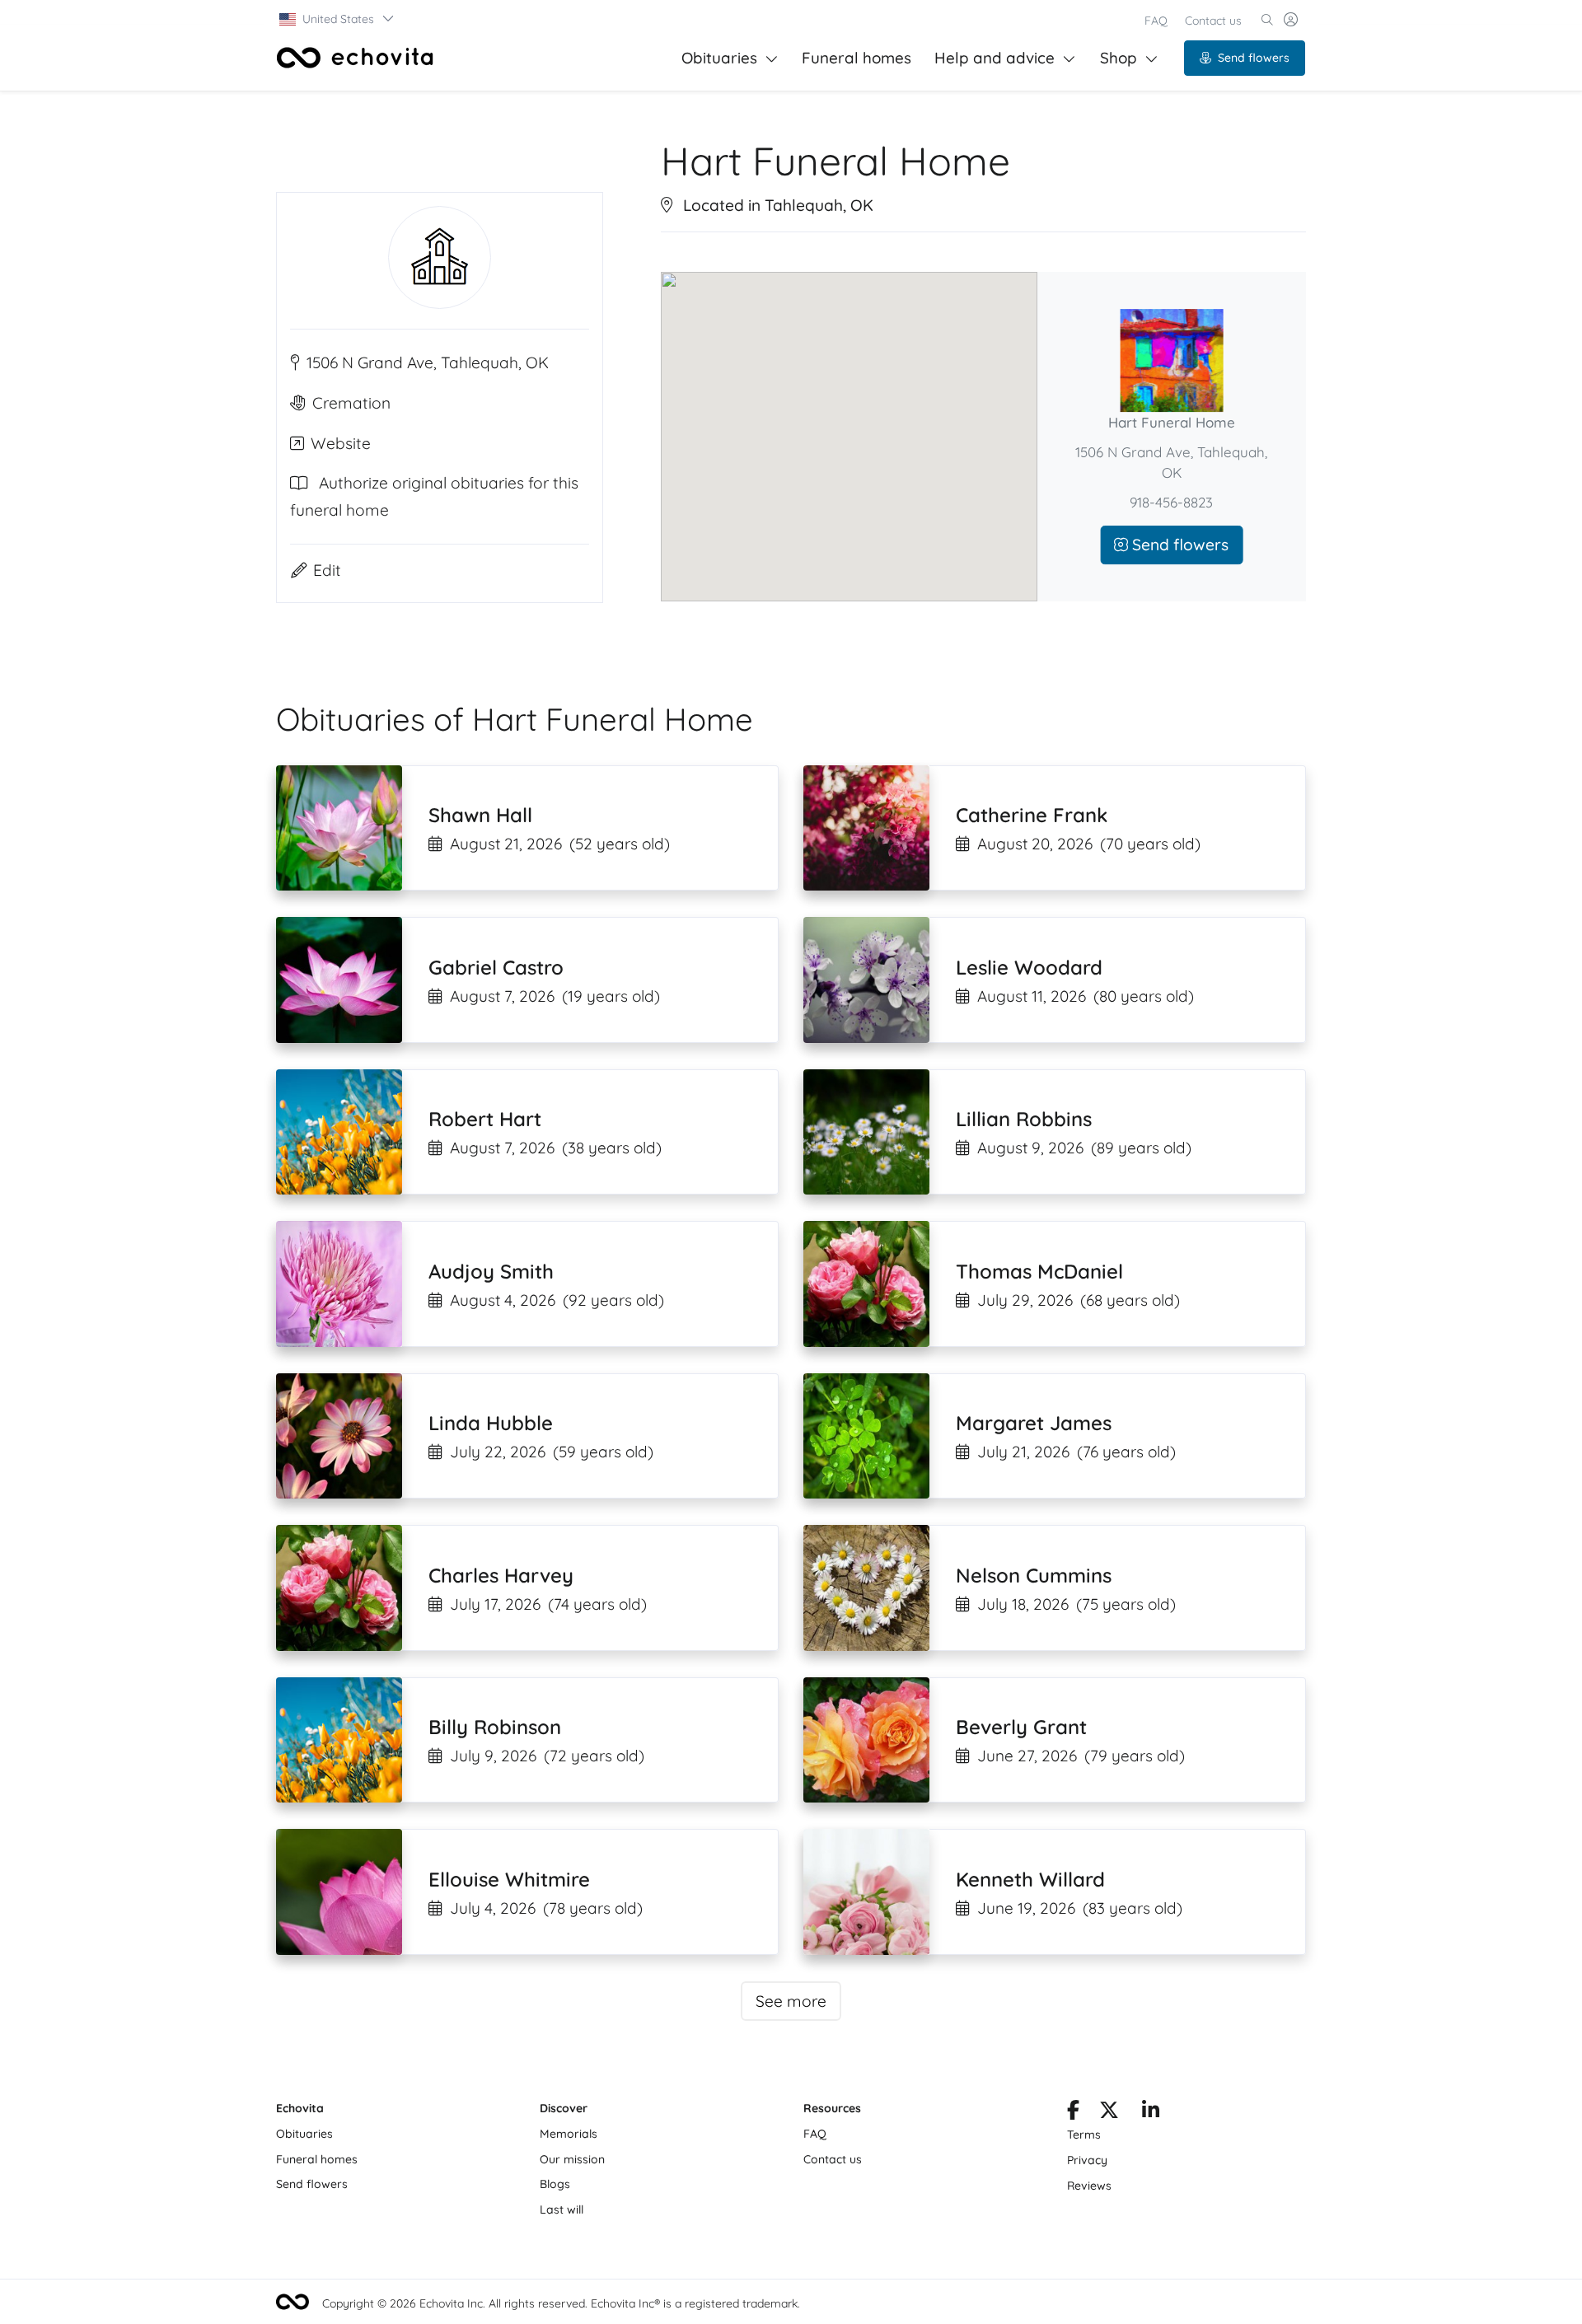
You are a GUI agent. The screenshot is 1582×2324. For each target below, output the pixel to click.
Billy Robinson (495, 1727)
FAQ (1156, 21)
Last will (562, 2209)
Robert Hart (485, 1119)
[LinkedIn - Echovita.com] (1151, 2113)
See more (791, 2001)
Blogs (555, 2184)
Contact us (1213, 21)
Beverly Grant (1021, 1727)
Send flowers (1254, 58)
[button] (337, 19)
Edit (327, 569)
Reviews (1089, 2186)
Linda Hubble (491, 1423)
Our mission (572, 2159)
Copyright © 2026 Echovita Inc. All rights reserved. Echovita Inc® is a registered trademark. (561, 2303)
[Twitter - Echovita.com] (1109, 2113)
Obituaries (719, 58)
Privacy (1087, 2160)
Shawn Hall (480, 815)
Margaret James (1034, 1423)
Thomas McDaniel (1039, 1271)
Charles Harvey (501, 1575)
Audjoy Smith (491, 1271)
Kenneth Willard (1030, 1879)
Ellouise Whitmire (509, 1879)
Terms (1084, 2135)
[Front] (355, 58)
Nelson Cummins (1034, 1575)
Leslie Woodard (1029, 967)
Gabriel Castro (496, 967)
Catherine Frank (1032, 815)
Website (341, 442)
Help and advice (995, 58)
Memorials (569, 2134)
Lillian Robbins (1024, 1119)
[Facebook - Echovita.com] (1073, 2113)
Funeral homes (857, 58)
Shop (1119, 58)
